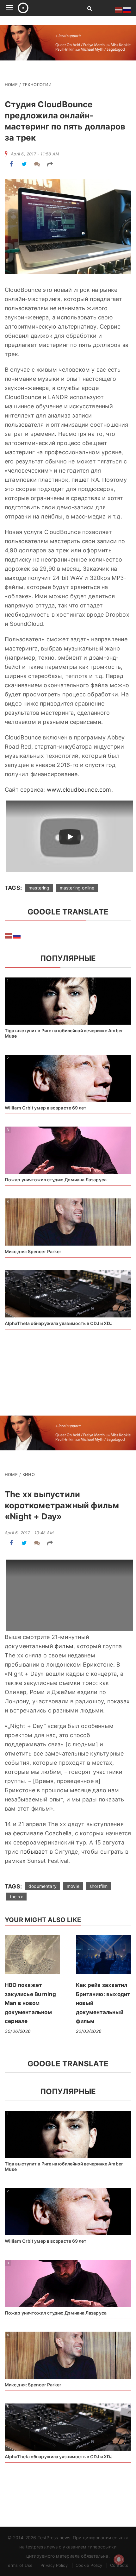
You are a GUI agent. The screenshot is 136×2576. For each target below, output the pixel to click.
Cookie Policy (89, 2565)
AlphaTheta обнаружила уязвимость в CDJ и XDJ (59, 1323)
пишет (80, 480)
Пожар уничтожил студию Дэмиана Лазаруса (56, 1180)
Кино (29, 1474)
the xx (16, 1897)
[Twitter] (24, 164)
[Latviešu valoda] (9, 935)
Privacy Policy (54, 2565)
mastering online (77, 888)
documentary (43, 1886)
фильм (64, 1646)
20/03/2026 (89, 2031)
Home (11, 85)
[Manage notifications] (119, 2560)
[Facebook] (11, 164)
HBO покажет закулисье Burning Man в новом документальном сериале (30, 2003)
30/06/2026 (18, 2031)
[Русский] (17, 935)
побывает (34, 1852)
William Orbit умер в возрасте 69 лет (46, 1108)
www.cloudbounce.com (79, 790)
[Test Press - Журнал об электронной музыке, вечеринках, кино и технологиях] (45, 8)
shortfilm (99, 1886)
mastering (39, 888)
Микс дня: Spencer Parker (33, 1251)
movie (73, 1886)
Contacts (119, 2565)
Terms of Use (19, 2565)
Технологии (37, 85)
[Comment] (37, 164)
